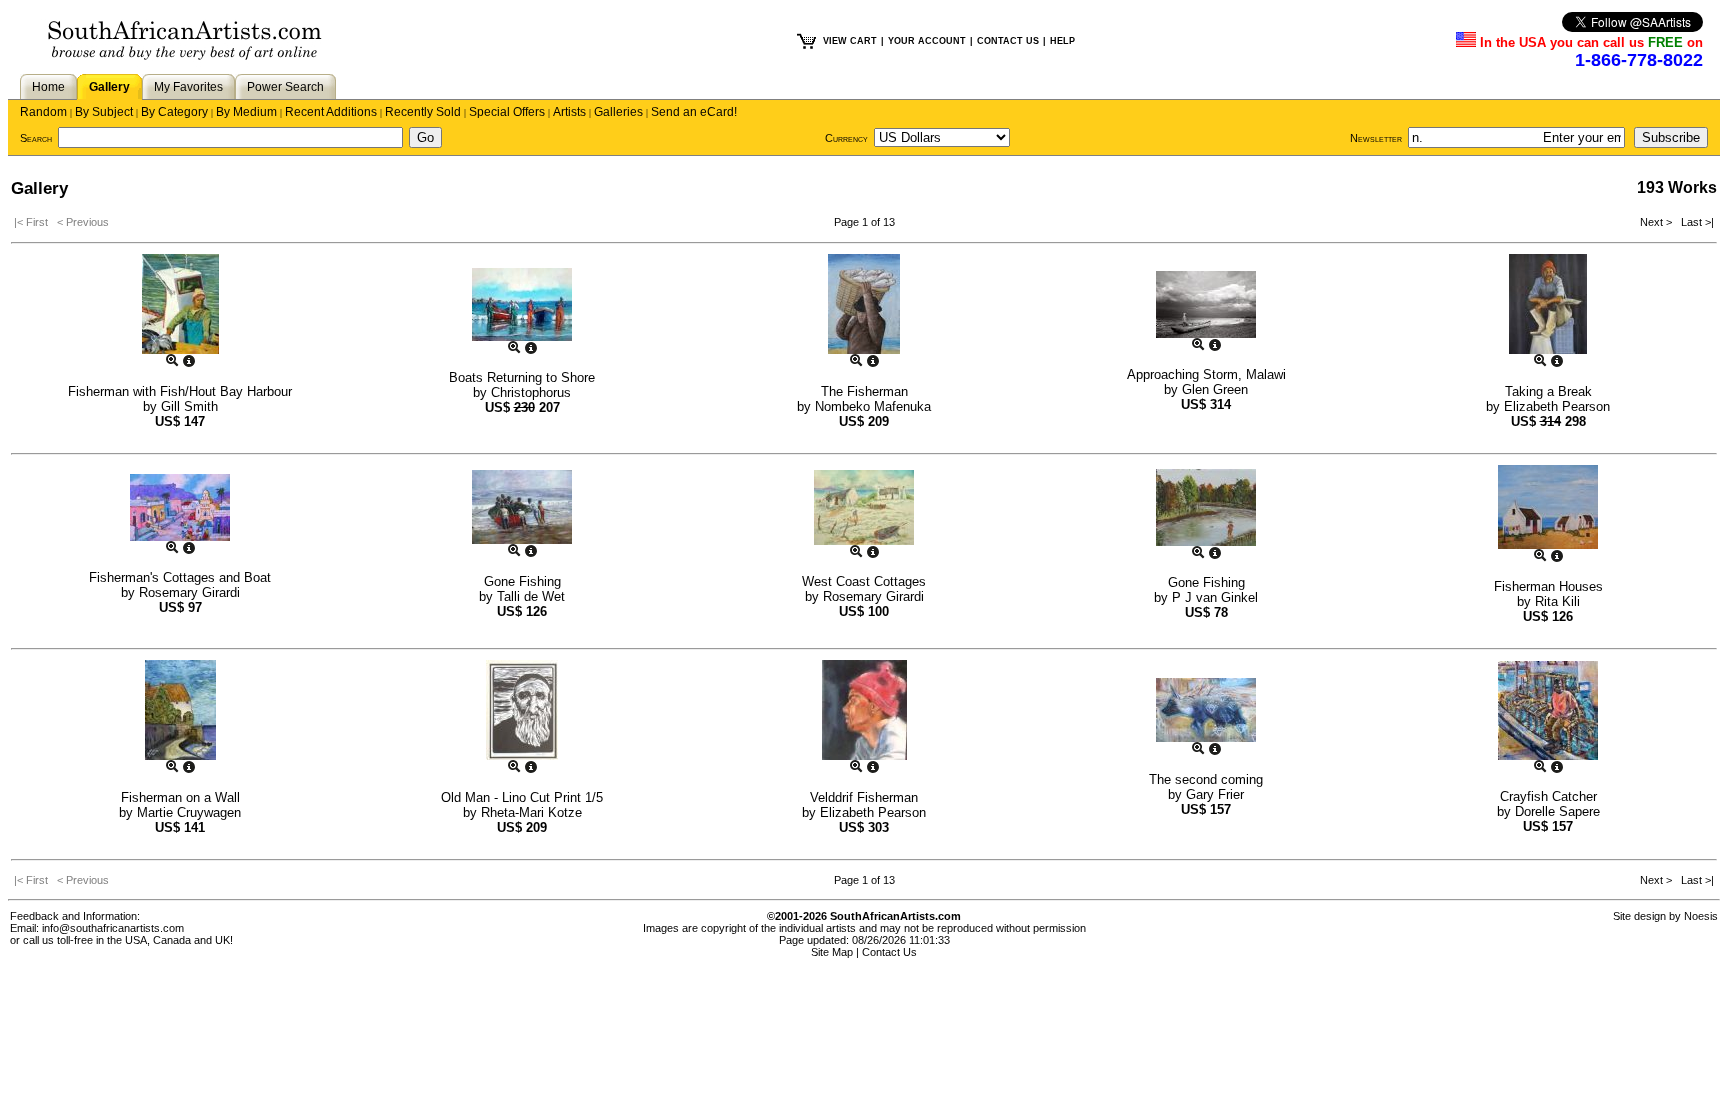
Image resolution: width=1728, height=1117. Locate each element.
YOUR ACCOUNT (927, 41)
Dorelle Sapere (1557, 811)
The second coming (1206, 779)
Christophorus (531, 392)
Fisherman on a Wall (180, 797)
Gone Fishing (522, 581)
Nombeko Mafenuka (873, 406)
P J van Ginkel (1215, 597)
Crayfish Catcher (1548, 796)
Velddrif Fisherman (864, 797)
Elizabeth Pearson (1557, 406)
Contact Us (889, 952)
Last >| (1694, 222)
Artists (569, 112)
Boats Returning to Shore (522, 377)
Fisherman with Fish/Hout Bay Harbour (180, 391)
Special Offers (507, 112)
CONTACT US (1008, 41)
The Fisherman (864, 391)
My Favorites (188, 87)
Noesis (1701, 916)
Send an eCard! (694, 112)
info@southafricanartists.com (113, 928)
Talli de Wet (531, 596)
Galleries (618, 112)
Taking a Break (1548, 391)
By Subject (104, 112)
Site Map (832, 952)
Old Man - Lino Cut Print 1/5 (522, 797)
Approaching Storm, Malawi (1206, 374)
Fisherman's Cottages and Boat (180, 577)
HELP (1062, 41)
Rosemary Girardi (189, 592)
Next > (1657, 222)
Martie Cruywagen (189, 812)
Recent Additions (331, 112)
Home (48, 87)
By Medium (246, 112)
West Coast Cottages (864, 581)
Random (43, 112)
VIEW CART (850, 41)
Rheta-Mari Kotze (531, 812)
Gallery (109, 87)
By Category (174, 112)
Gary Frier (1215, 794)
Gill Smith (189, 406)
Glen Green (1215, 389)
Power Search (285, 87)
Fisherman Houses (1548, 586)
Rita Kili (1557, 601)
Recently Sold (423, 112)
